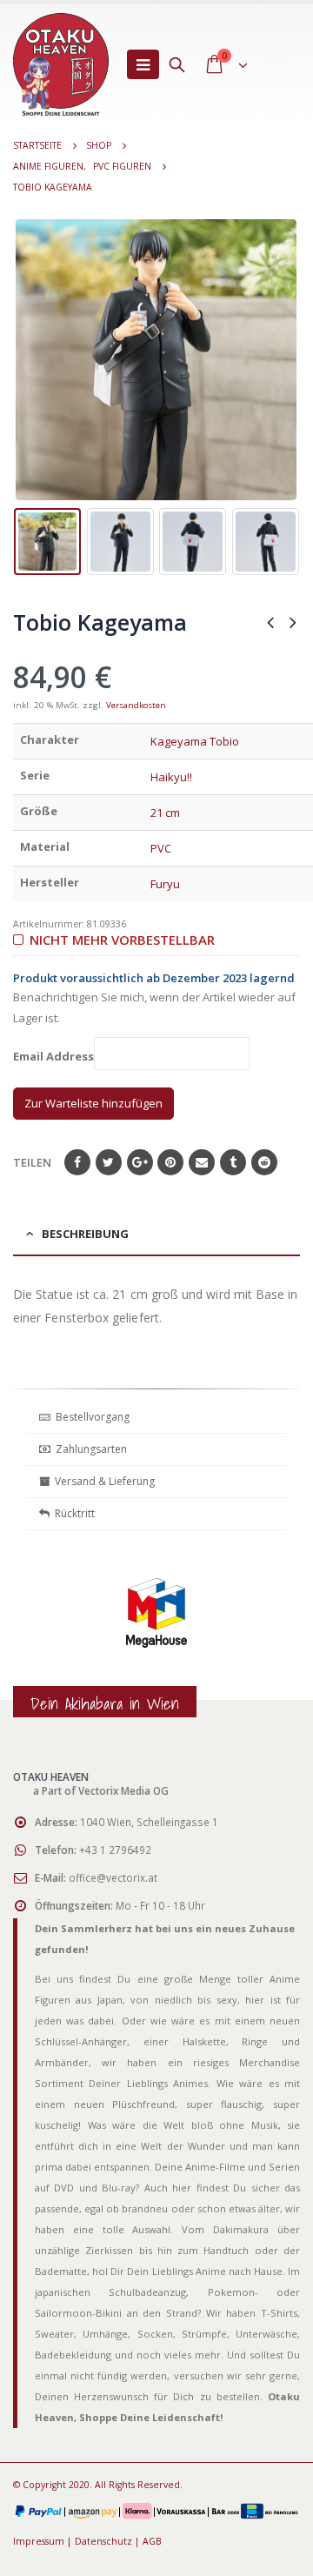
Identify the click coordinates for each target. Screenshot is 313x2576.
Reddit (264, 1162)
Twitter (109, 1162)
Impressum (39, 2541)
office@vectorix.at (113, 1877)
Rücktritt (72, 1513)
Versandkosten (136, 705)
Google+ (140, 1162)
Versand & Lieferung (102, 1481)
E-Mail (202, 1162)
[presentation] (26, 360)
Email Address (53, 1057)
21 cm (165, 813)
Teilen (32, 1162)
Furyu (165, 884)
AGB (152, 2541)
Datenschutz (103, 2541)
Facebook (77, 1162)
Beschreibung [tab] (85, 1234)
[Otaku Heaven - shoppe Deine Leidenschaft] (61, 64)
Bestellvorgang (90, 1417)
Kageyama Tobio (195, 741)
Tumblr (233, 1162)
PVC (161, 848)
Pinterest (170, 1162)
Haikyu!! (171, 777)
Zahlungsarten (91, 1449)
